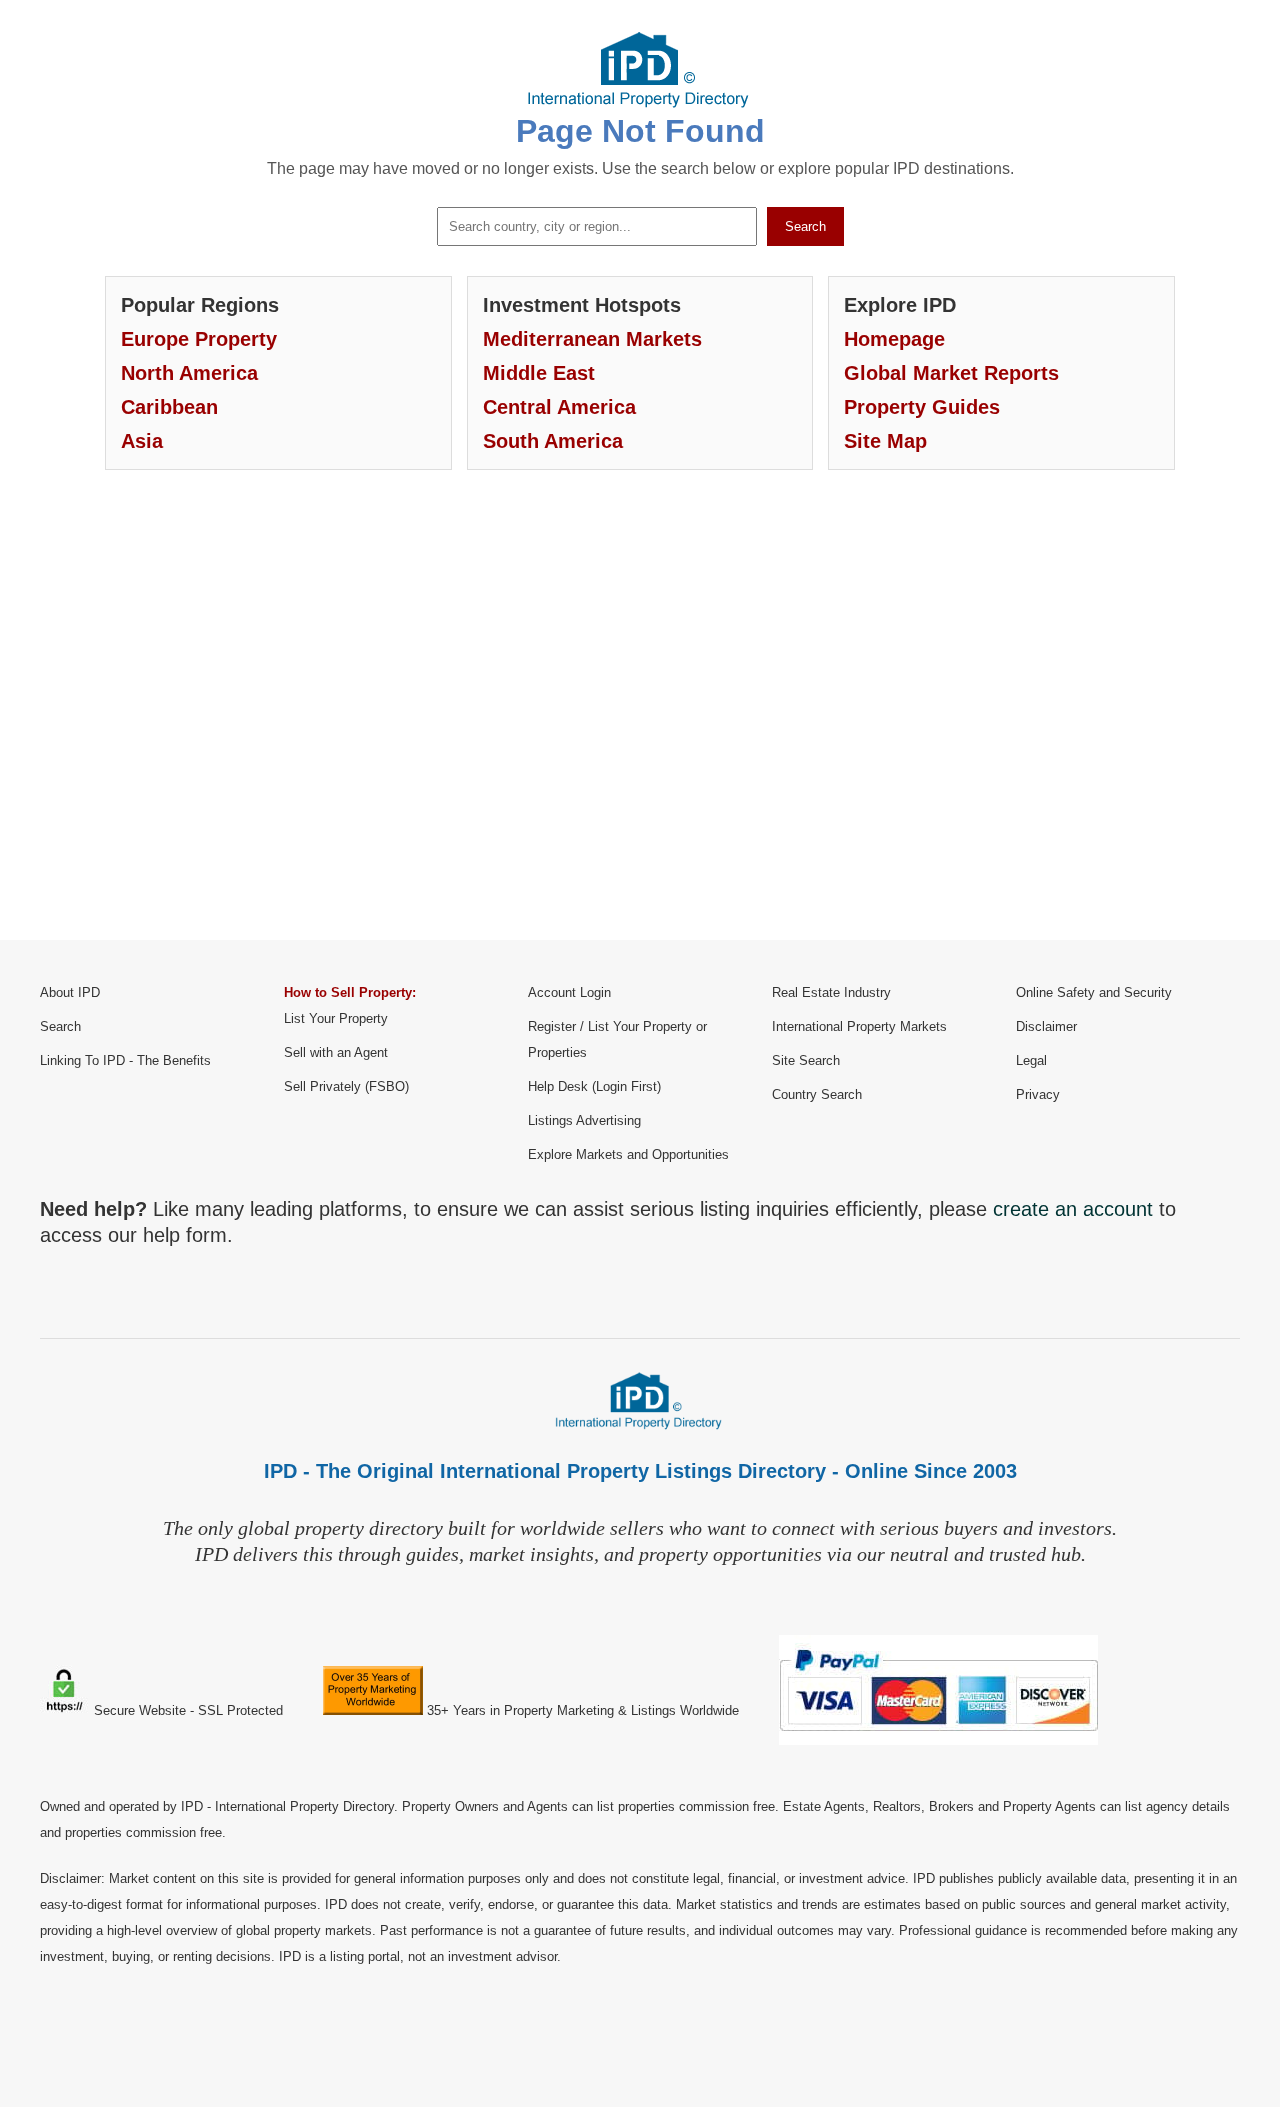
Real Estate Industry (831, 992)
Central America (559, 407)
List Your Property (336, 1018)
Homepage (894, 339)
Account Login (569, 992)
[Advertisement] (640, 720)
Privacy (1038, 1094)
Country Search (817, 1094)
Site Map (885, 441)
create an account (1073, 1209)
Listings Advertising (584, 1120)
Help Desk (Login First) (594, 1086)
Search (805, 226)
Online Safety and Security (1094, 992)
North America (189, 373)
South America (553, 441)
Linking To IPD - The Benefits (125, 1060)
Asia (142, 441)
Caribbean (169, 407)
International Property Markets (859, 1026)
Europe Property (199, 339)
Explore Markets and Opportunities (628, 1154)
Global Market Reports (951, 373)
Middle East (539, 373)
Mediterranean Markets (592, 339)
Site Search (806, 1060)
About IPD (70, 992)
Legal (1031, 1060)
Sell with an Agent (336, 1052)
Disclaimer (1046, 1026)
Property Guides (922, 407)
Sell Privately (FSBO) (346, 1086)
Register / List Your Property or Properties (617, 1039)
